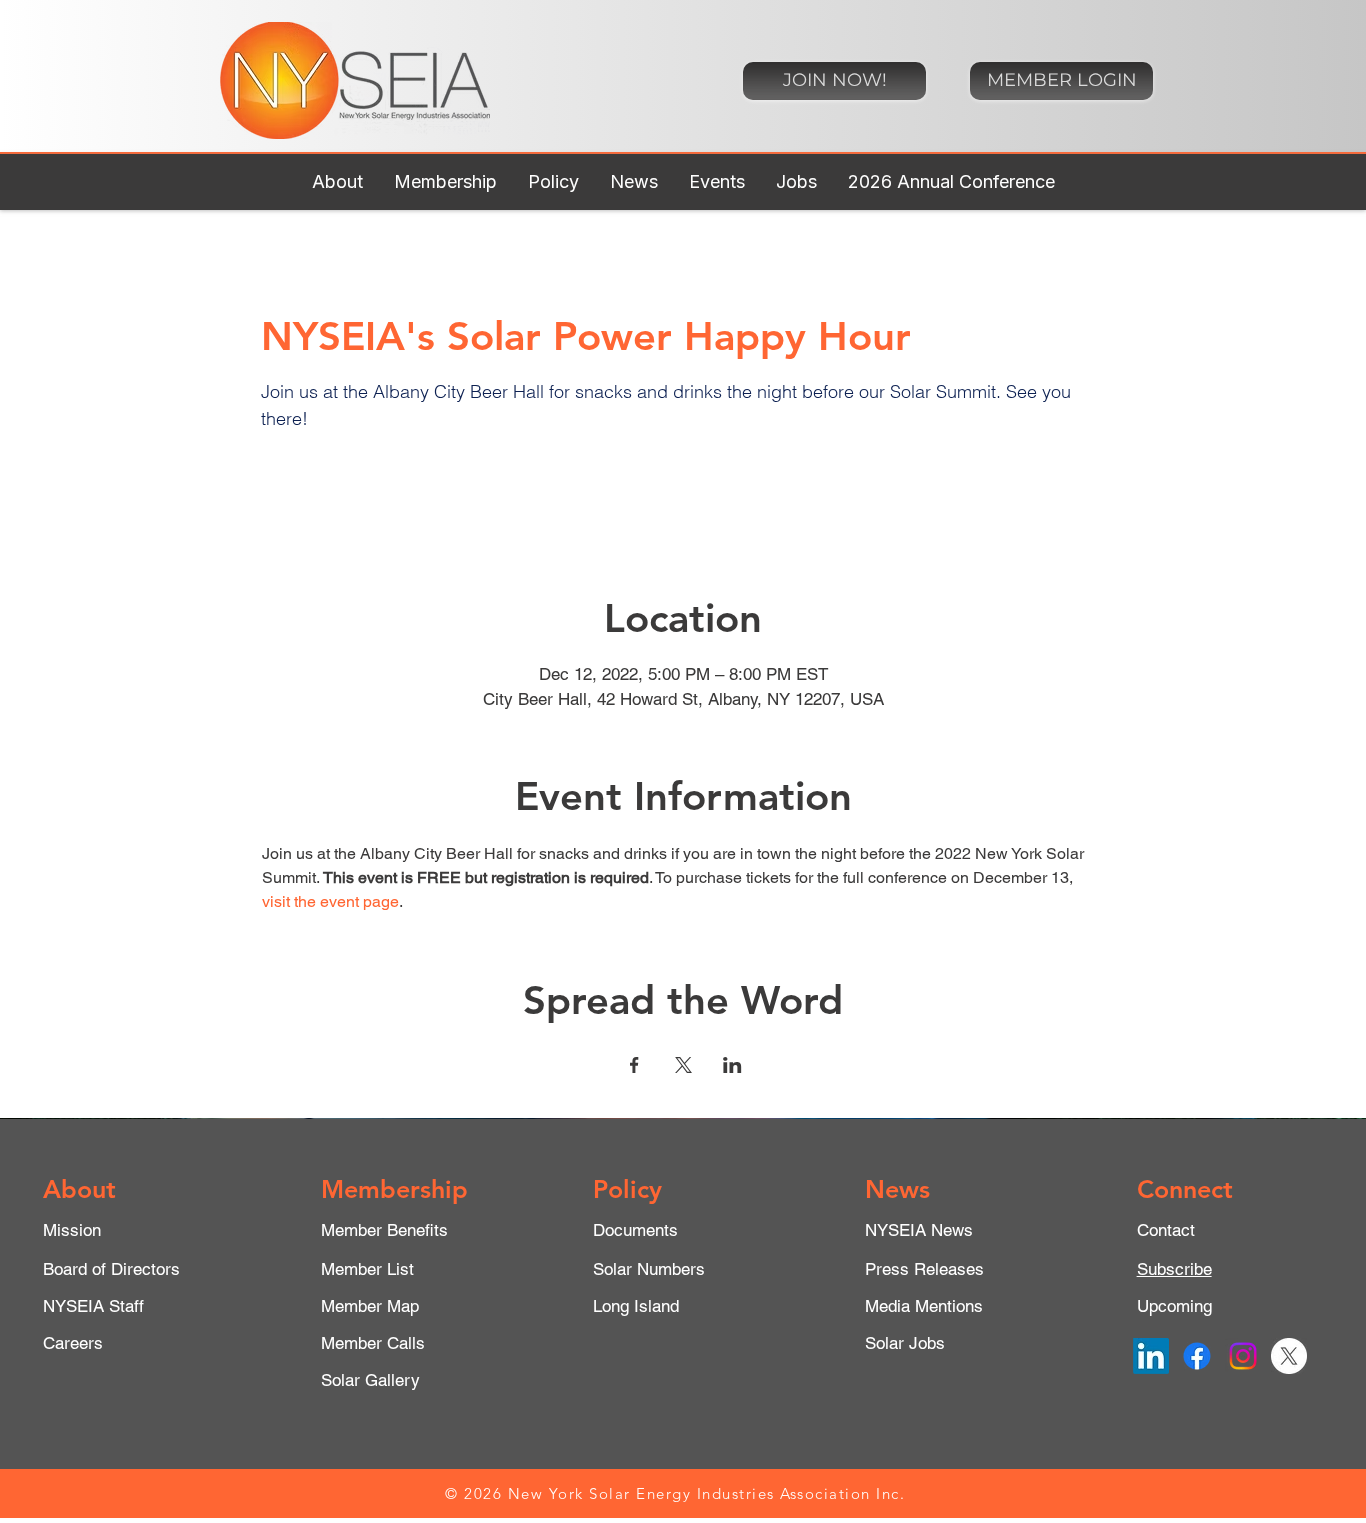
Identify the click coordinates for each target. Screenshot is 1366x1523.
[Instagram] (1243, 1356)
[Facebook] (1197, 1356)
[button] (337, 182)
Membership (394, 1189)
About (79, 1189)
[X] (1289, 1356)
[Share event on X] (683, 1065)
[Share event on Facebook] (634, 1065)
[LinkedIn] (1151, 1356)
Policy (627, 1189)
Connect (1185, 1189)
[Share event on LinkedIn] (732, 1065)
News (897, 1189)
